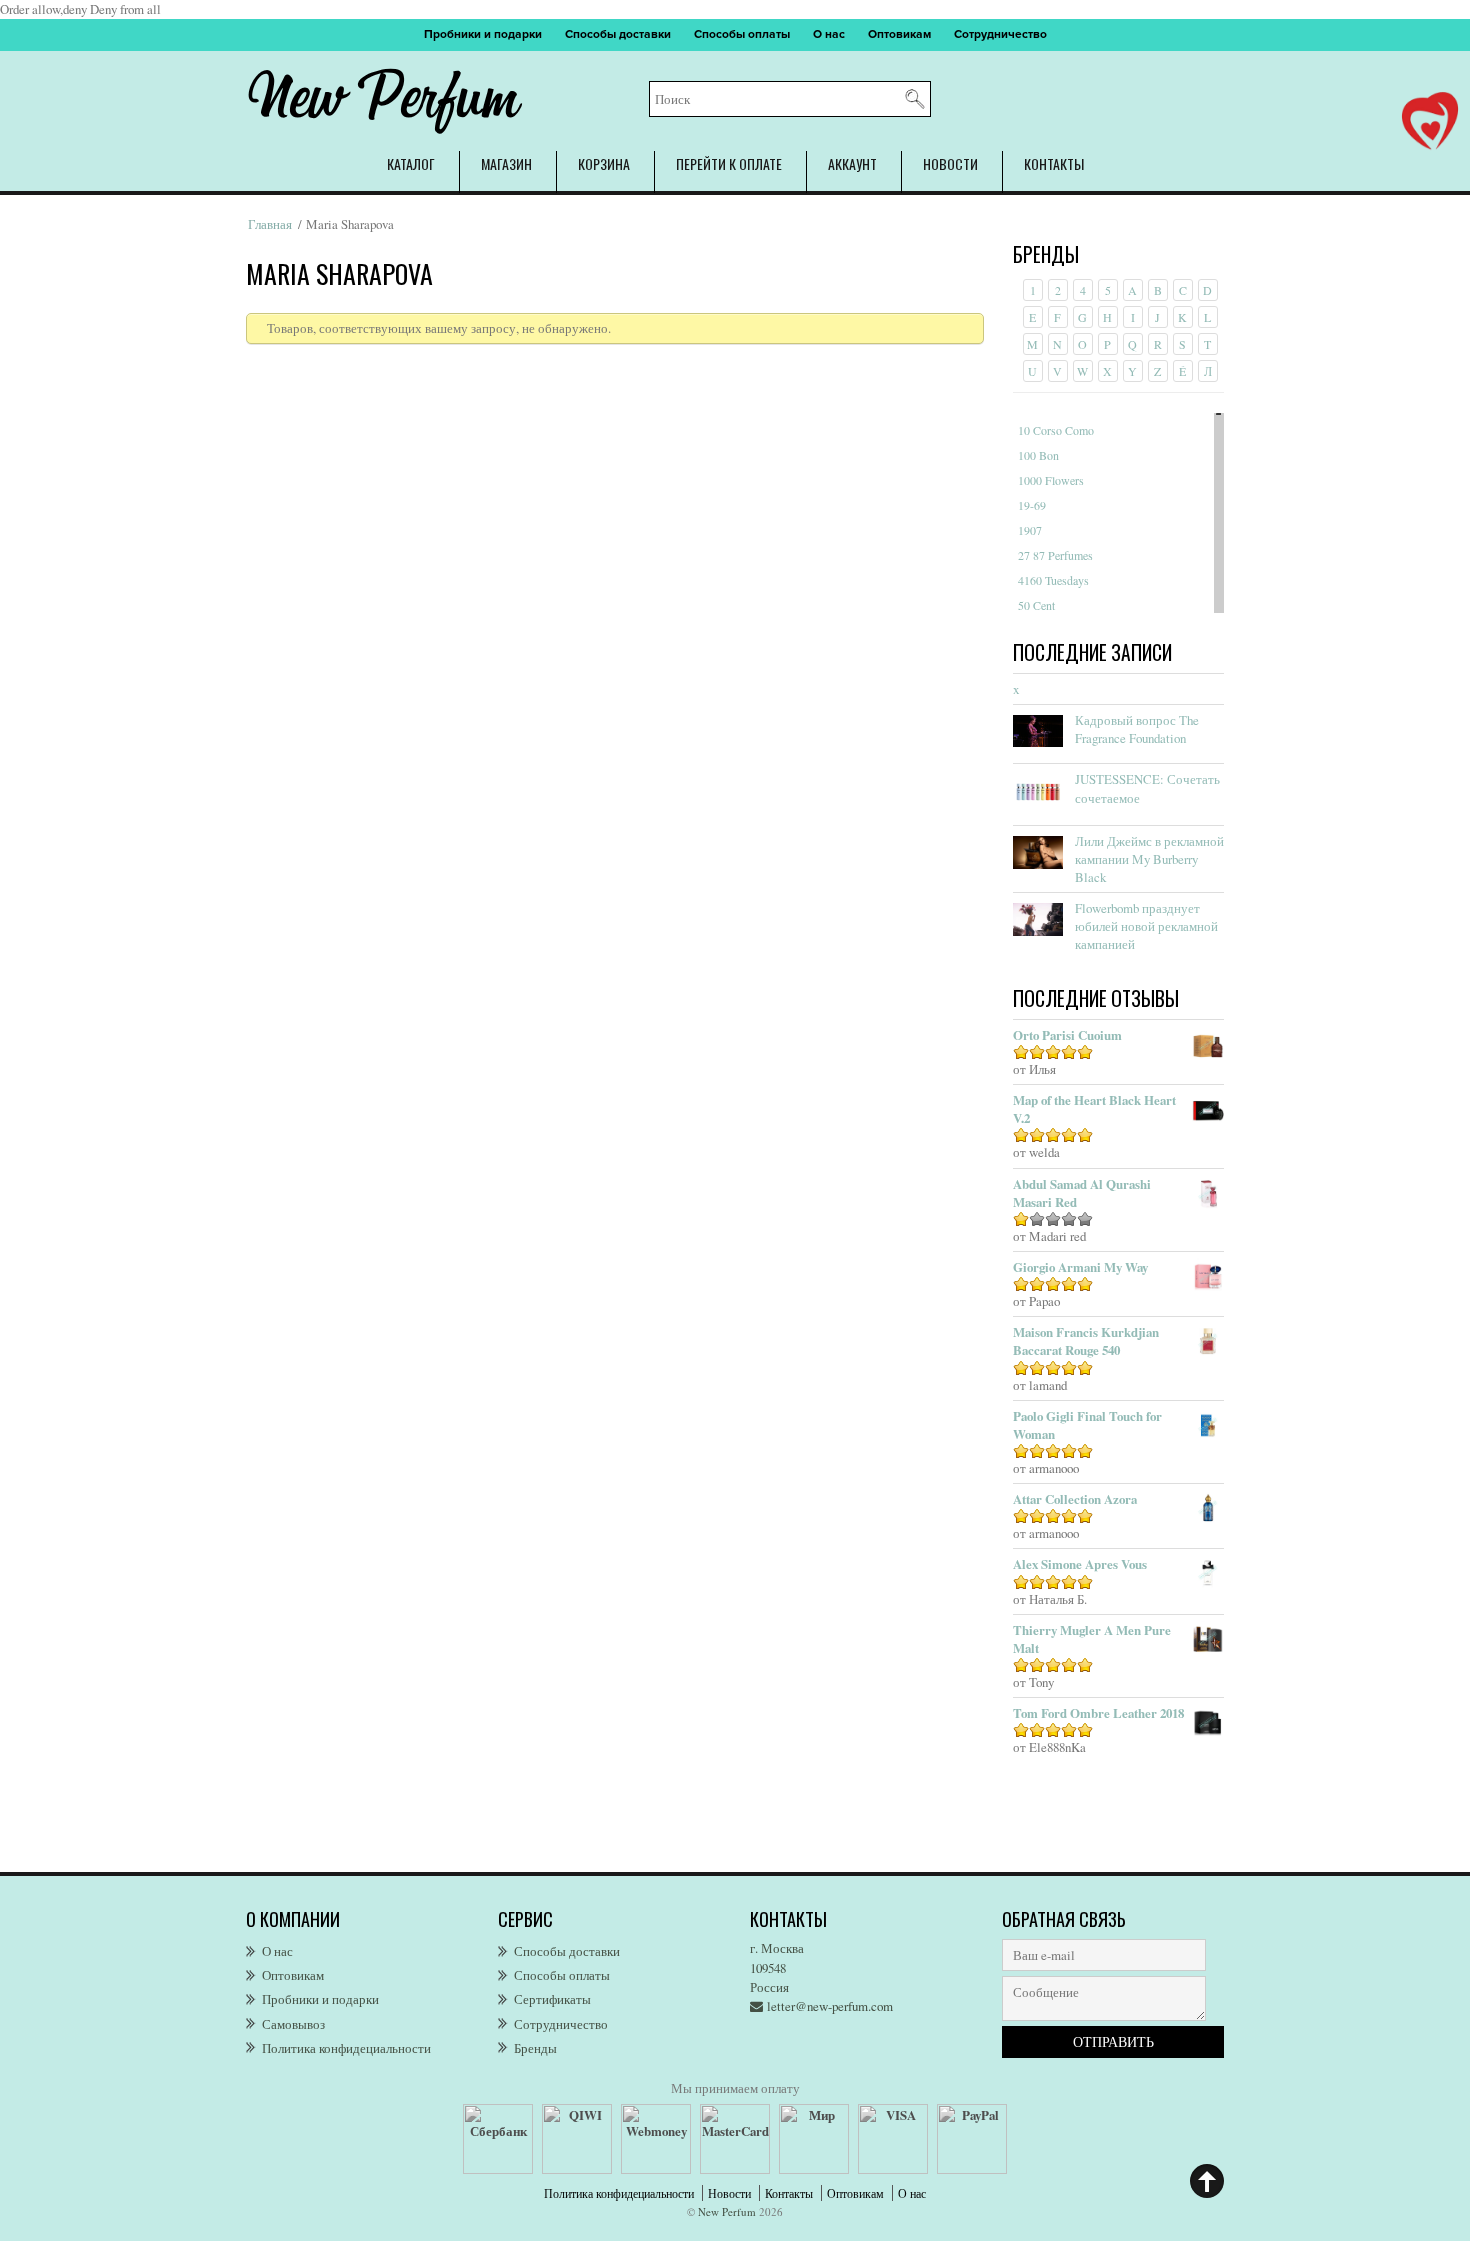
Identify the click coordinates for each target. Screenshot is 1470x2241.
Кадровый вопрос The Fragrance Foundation (1137, 729)
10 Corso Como (1056, 430)
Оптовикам (899, 34)
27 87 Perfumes (1055, 555)
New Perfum (727, 2211)
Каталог (411, 163)
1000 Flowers (1051, 480)
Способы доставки (618, 34)
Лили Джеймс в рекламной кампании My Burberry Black (1149, 859)
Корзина (604, 163)
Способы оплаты (742, 34)
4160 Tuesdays (1053, 580)
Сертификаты (552, 1999)
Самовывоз (293, 2024)
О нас (829, 34)
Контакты (1054, 163)
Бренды (535, 2048)
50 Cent (1036, 605)
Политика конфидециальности (346, 2048)
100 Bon (1038, 455)
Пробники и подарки (483, 34)
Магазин (506, 163)
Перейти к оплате (729, 163)
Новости (950, 163)
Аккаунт (852, 163)
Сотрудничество (1000, 34)
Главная (270, 224)
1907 (1030, 530)
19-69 (1032, 505)
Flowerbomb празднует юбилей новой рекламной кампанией (1146, 926)
